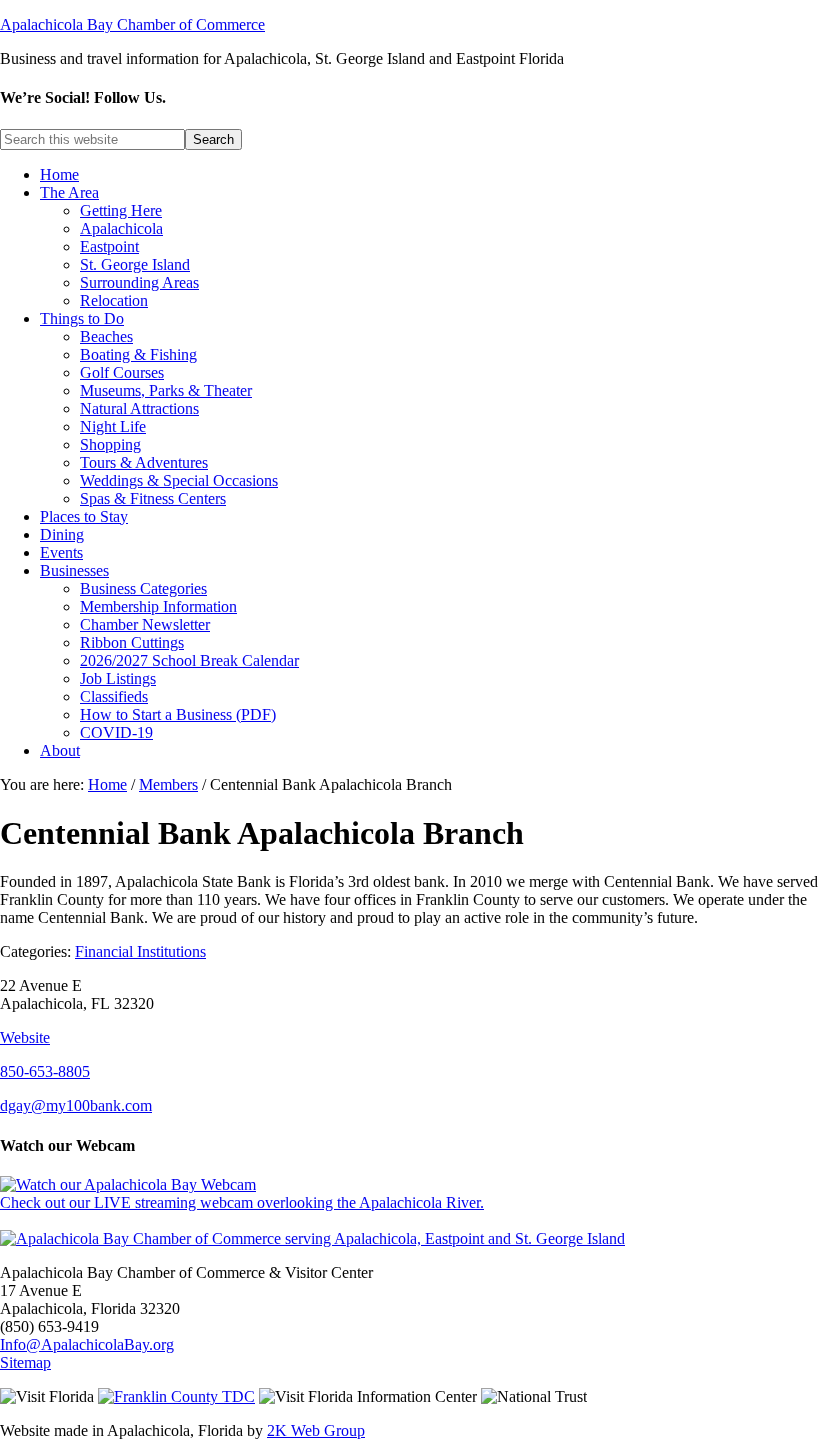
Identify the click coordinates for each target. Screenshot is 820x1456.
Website (25, 1037)
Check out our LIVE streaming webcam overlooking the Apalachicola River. (242, 1202)
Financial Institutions (140, 951)
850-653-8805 (45, 1071)
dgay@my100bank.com (76, 1105)
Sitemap (25, 1362)
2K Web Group (316, 1430)
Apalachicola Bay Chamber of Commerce (132, 24)
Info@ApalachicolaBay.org (87, 1344)
